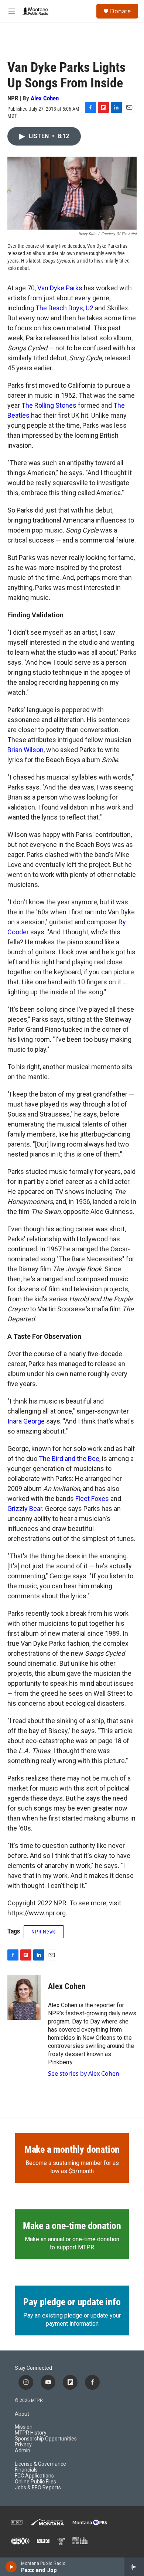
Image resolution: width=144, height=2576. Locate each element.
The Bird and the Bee (69, 1459)
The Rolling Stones (49, 405)
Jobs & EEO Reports (38, 2488)
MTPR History (31, 2433)
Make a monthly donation (72, 2149)
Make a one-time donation (72, 2226)
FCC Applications (34, 2476)
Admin (23, 2451)
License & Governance (40, 2464)
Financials (26, 2470)
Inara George (26, 1421)
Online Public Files (35, 2482)
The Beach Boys (59, 308)
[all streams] (134, 2567)
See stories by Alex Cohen (84, 2073)
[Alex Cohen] (24, 1998)
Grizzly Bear (25, 1509)
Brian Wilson (25, 750)
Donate (120, 11)
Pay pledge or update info (72, 2302)
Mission (24, 2427)
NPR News (44, 1932)
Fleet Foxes (92, 1499)
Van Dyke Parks (60, 288)
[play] (11, 2567)
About (22, 2414)
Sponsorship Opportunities (46, 2439)
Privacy (23, 2445)
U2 (90, 308)
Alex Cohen (45, 98)
